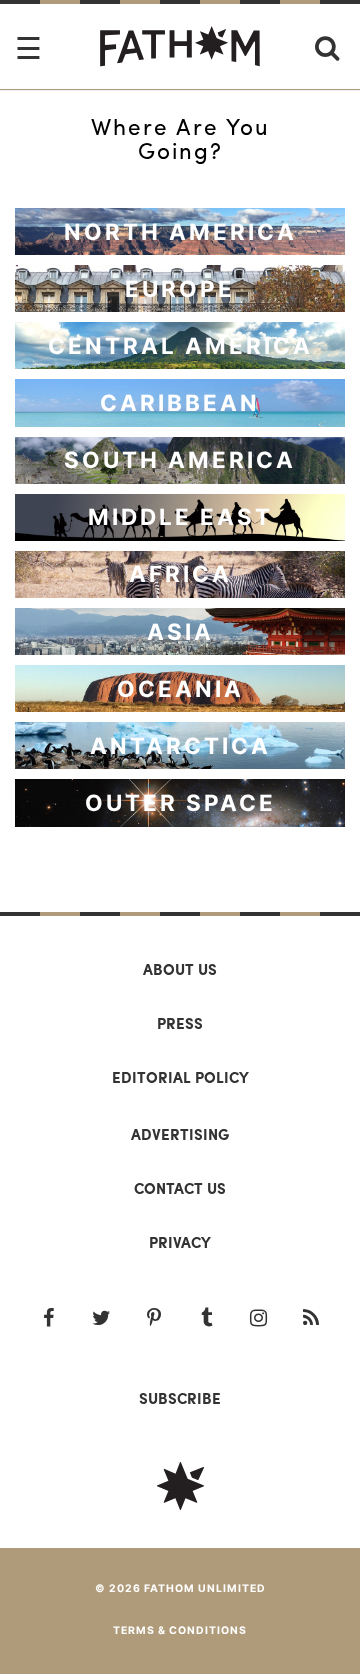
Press (180, 1023)
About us (180, 969)
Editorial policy (180, 1077)
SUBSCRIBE (180, 1398)
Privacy (180, 1242)
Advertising (180, 1134)
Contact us (180, 1188)
